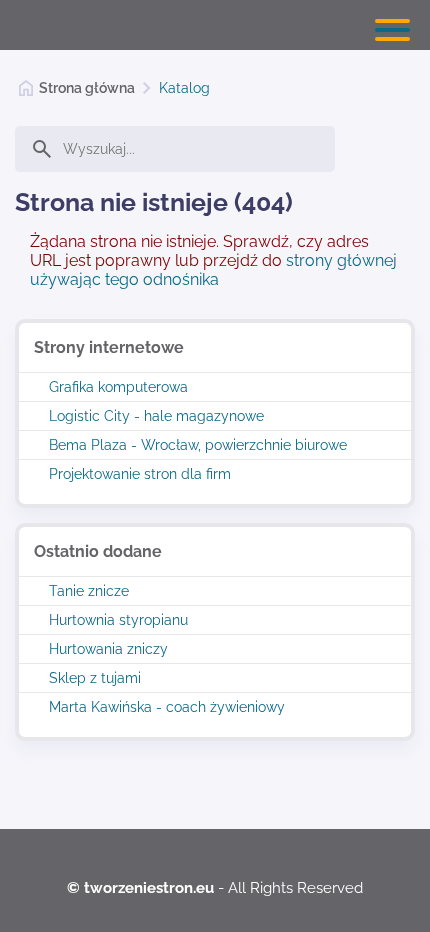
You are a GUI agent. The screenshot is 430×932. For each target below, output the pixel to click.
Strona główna (87, 88)
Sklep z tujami (95, 678)
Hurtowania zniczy (108, 649)
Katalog (184, 88)
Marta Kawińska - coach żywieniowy (167, 707)
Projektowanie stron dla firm (140, 474)
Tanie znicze (89, 591)
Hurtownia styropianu (118, 620)
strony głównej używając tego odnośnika (213, 270)
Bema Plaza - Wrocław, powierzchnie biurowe (198, 445)
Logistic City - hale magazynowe (156, 416)
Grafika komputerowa (118, 387)
